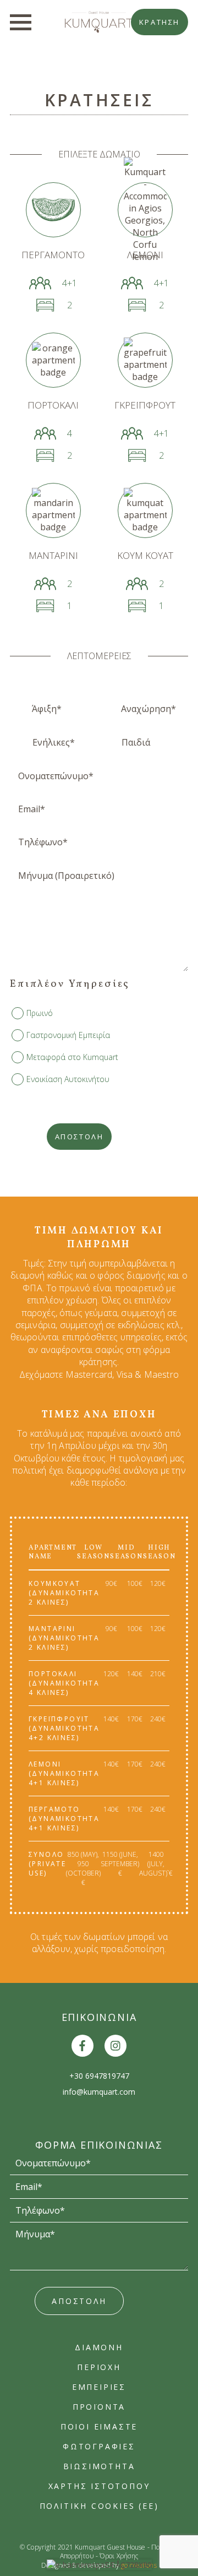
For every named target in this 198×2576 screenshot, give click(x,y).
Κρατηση (159, 22)
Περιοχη (99, 2367)
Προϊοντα (99, 2407)
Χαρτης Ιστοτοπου (99, 2486)
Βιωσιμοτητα (99, 2466)
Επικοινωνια (99, 2017)
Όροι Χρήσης (119, 2556)
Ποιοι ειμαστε (99, 2426)
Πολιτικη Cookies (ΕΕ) (99, 2506)
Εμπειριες (99, 2387)
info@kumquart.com (99, 2092)
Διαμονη (99, 2347)
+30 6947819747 (99, 2076)
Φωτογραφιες (99, 2446)
